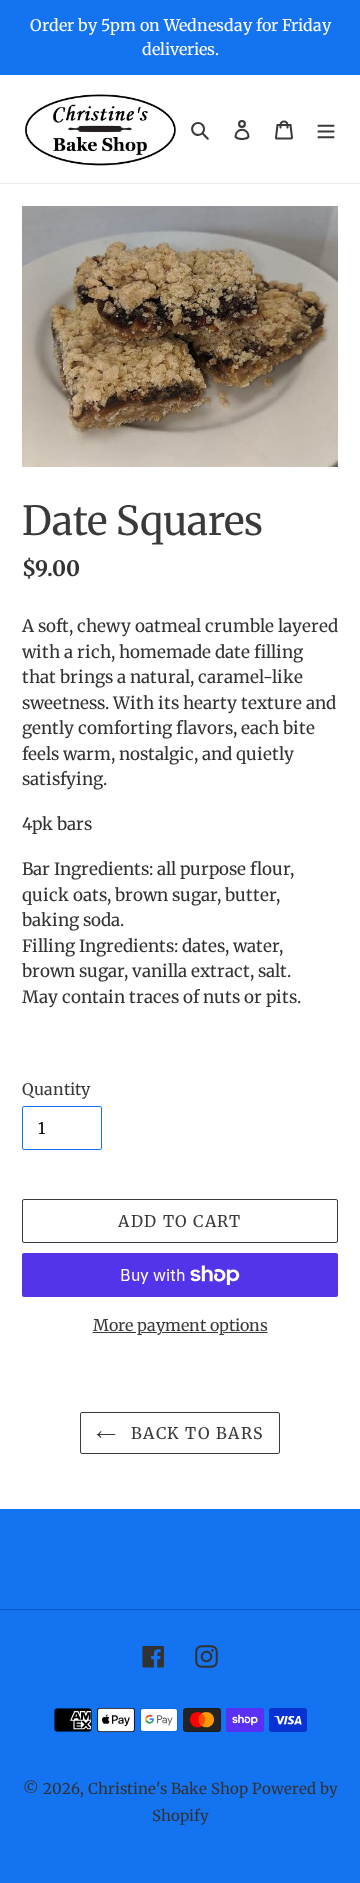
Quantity (56, 1089)
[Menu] (326, 128)
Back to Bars (195, 1433)
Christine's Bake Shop (168, 1788)
